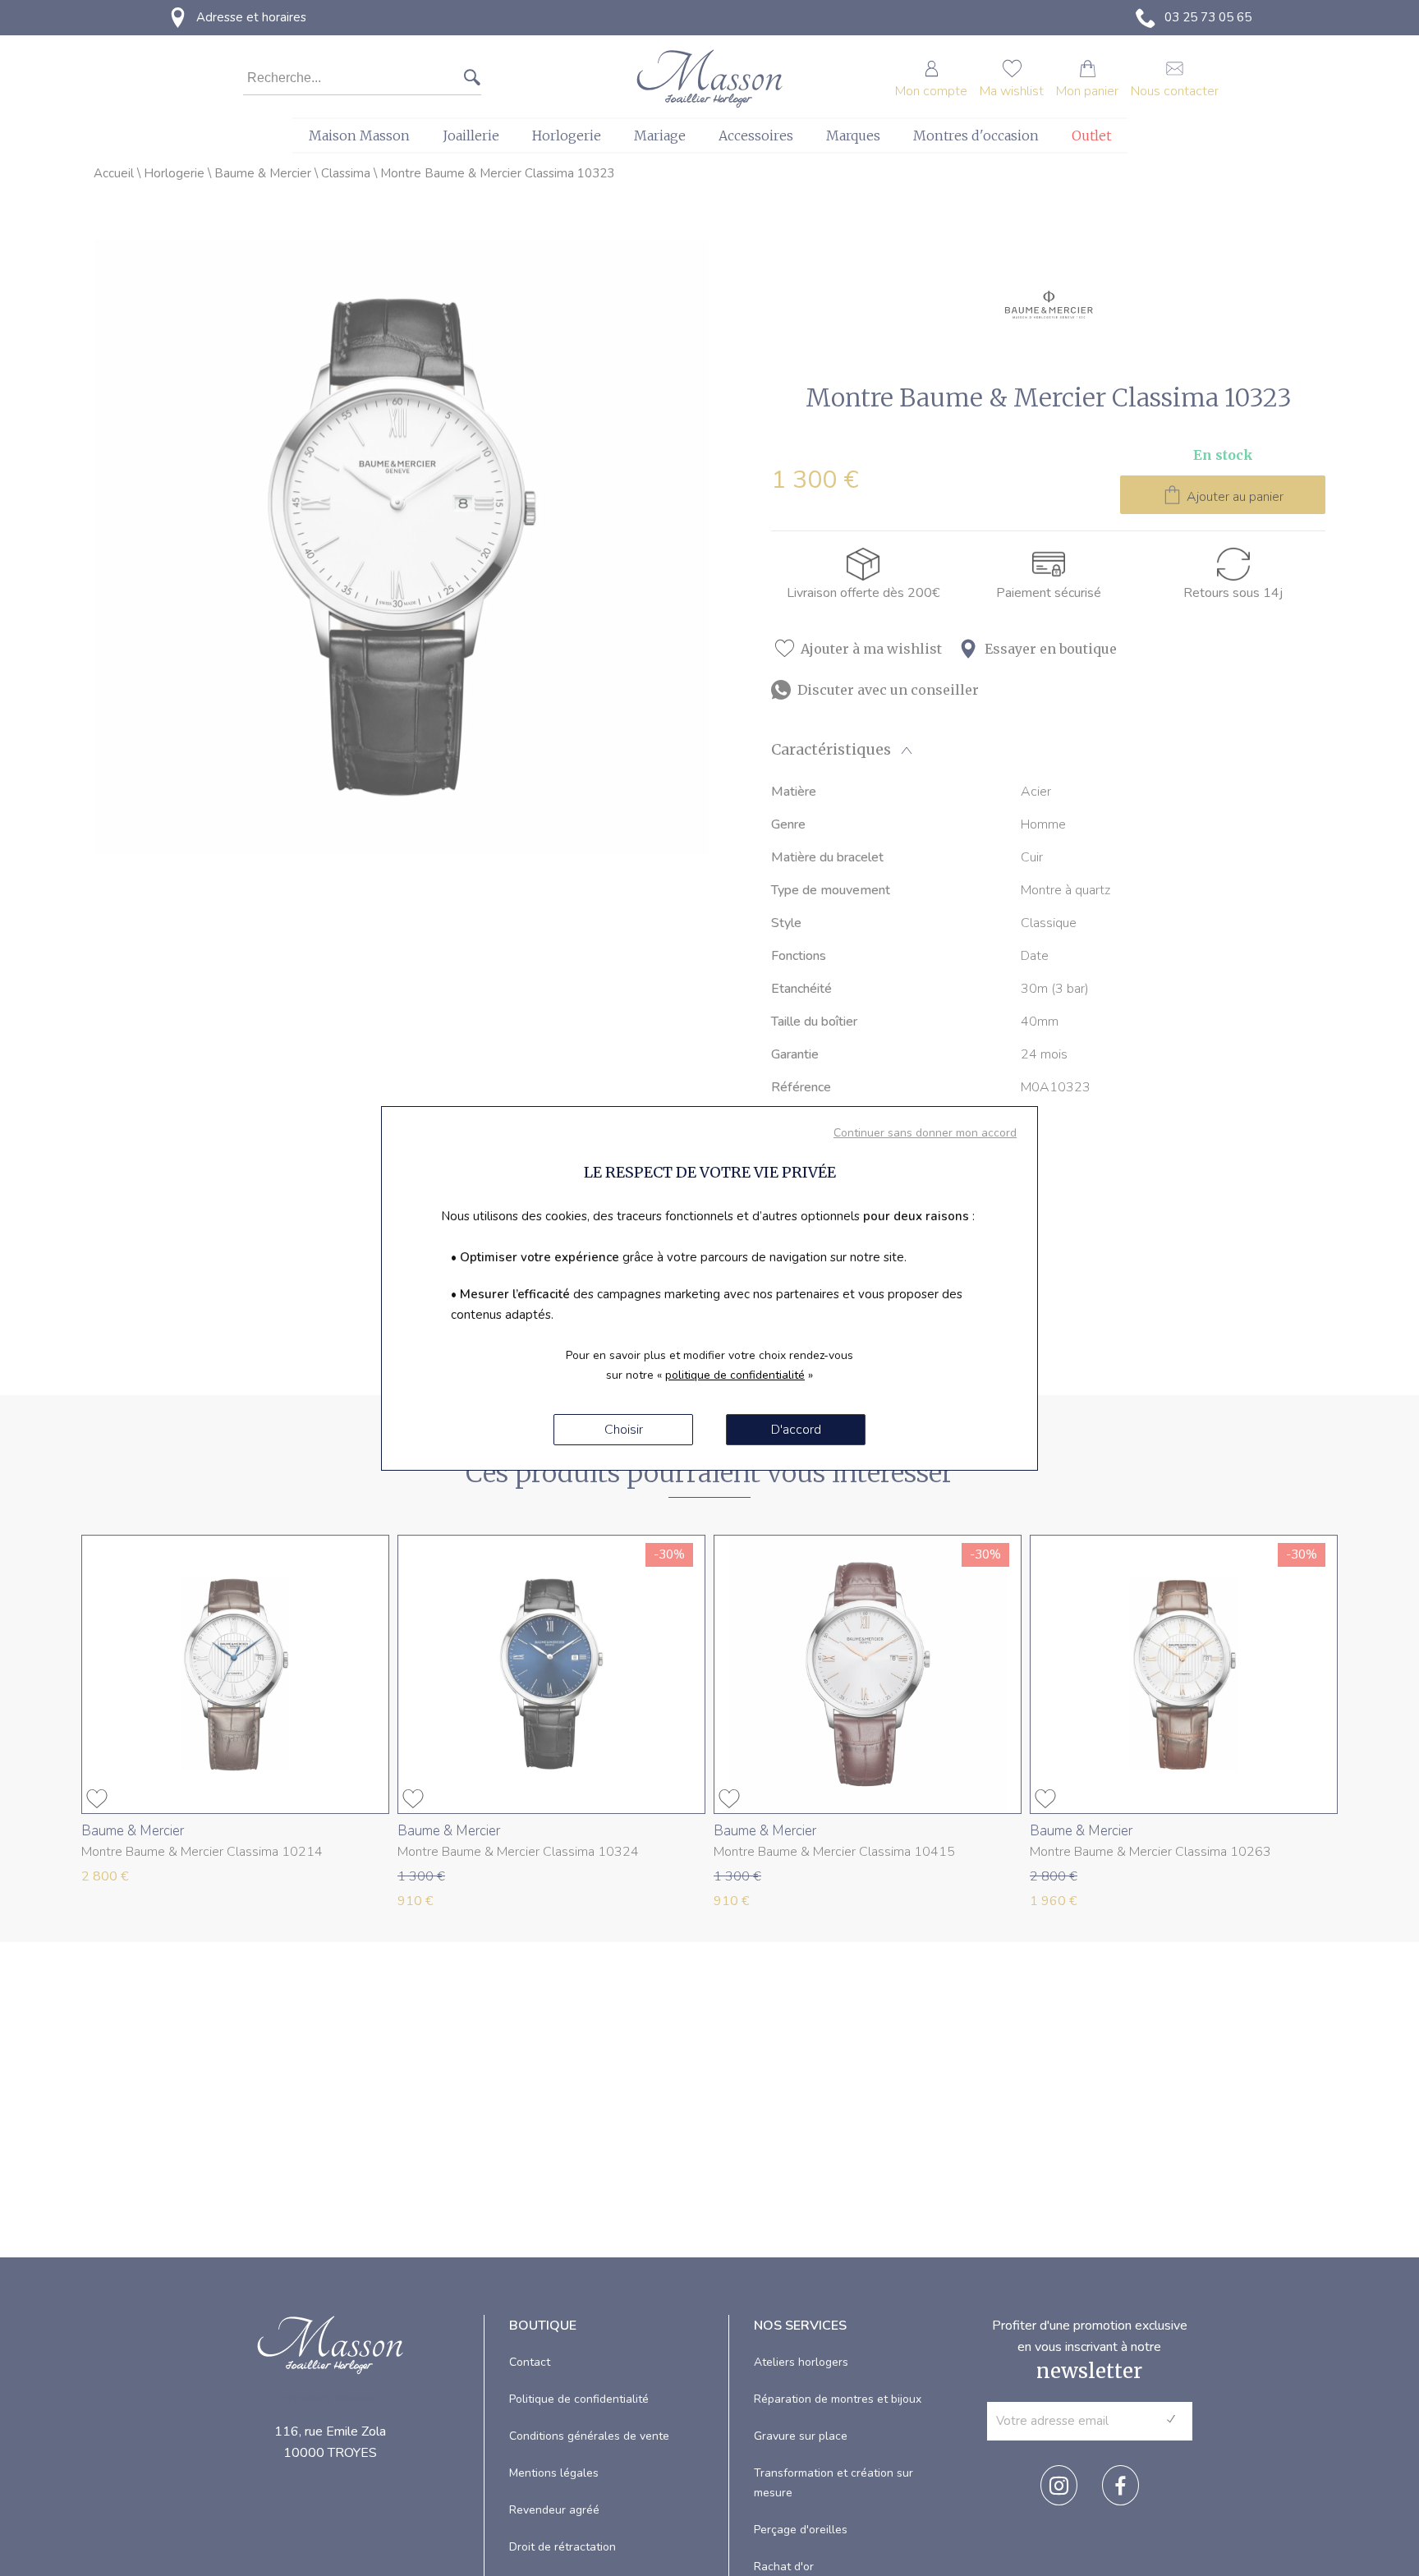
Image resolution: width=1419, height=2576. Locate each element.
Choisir (624, 1430)
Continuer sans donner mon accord (925, 1133)
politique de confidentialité (735, 1375)
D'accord (796, 1430)
